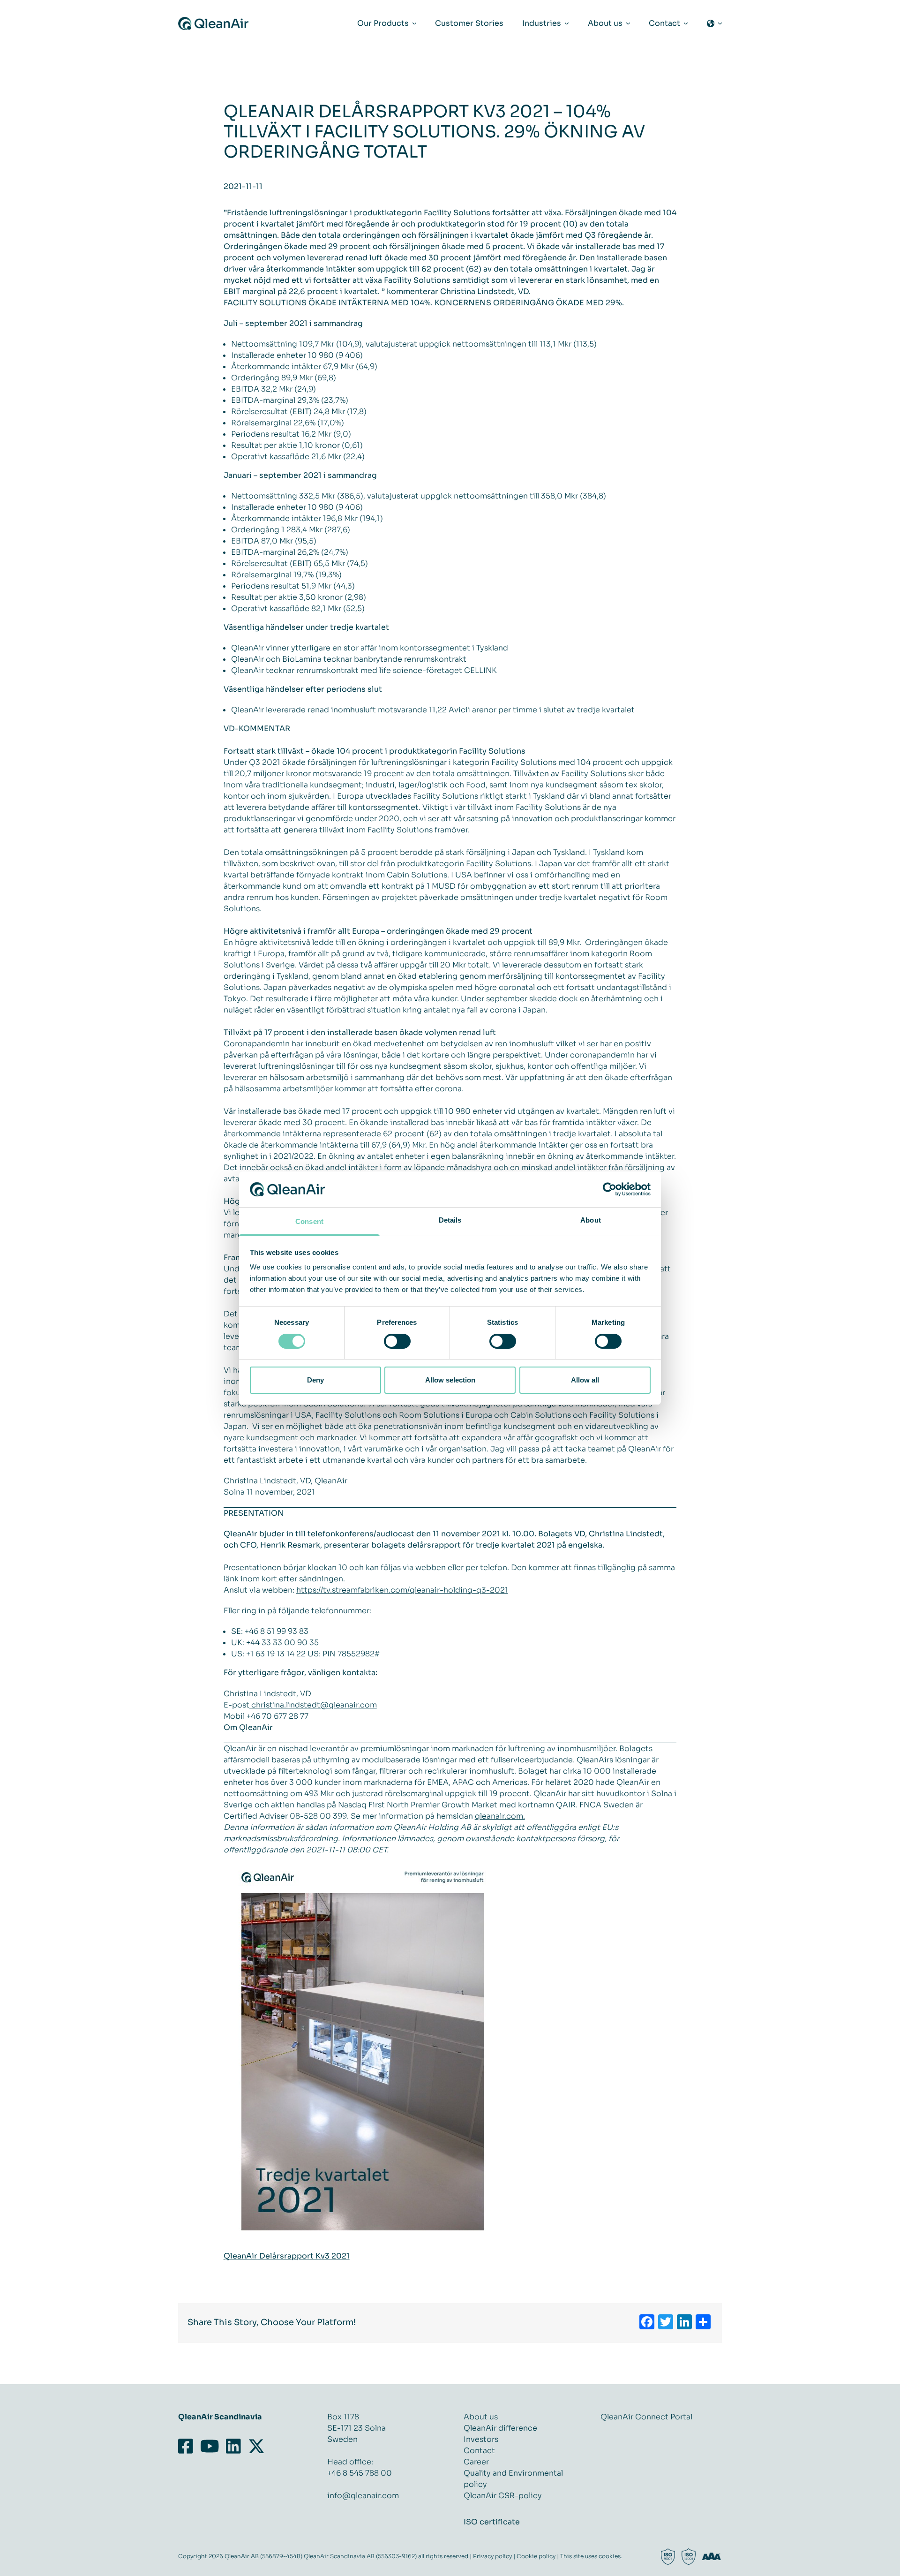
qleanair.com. (500, 1816)
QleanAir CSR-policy (503, 2496)
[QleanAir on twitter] (256, 2447)
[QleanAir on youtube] (210, 2447)
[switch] (397, 1341)
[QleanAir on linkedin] (234, 2447)
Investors (481, 2439)
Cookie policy (536, 2556)
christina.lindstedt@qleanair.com (313, 1705)
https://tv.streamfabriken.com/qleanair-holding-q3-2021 (402, 1590)
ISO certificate (492, 2522)
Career (476, 2462)
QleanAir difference (500, 2428)
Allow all (585, 1380)
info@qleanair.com (363, 2496)
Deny (315, 1380)
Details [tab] (450, 1220)
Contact (479, 2451)
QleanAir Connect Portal (646, 2417)
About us (481, 2417)
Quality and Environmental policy (513, 2479)
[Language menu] (714, 23)
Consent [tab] (309, 1221)
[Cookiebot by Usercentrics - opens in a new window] (610, 1189)
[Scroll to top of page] (854, 2568)
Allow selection (450, 1380)
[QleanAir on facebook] (187, 2447)
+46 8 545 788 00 (360, 2473)
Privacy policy (492, 2556)
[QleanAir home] (213, 23)
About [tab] (591, 1220)
